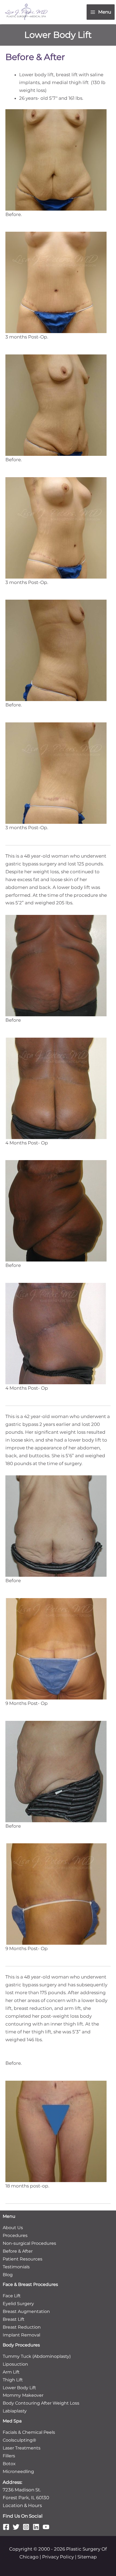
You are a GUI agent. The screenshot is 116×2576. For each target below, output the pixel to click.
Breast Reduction (22, 2327)
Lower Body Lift (19, 2388)
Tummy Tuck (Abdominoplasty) (37, 2356)
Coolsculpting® (19, 2440)
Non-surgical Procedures (29, 2243)
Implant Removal (21, 2335)
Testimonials (16, 2267)
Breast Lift (14, 2319)
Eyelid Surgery (18, 2304)
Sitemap (87, 2557)
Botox (9, 2464)
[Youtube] (46, 2527)
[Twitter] (16, 2527)
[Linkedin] (36, 2527)
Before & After (18, 2251)
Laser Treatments (22, 2448)
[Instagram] (26, 2527)
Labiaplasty (15, 2411)
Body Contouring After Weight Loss (41, 2403)
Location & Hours (22, 2505)
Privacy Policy (58, 2557)
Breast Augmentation (26, 2311)
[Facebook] (6, 2527)
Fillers (9, 2456)
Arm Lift (11, 2372)
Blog (8, 2275)
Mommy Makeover (23, 2395)
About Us (13, 2228)
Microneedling (18, 2472)
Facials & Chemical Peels (29, 2432)
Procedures (15, 2235)
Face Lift (12, 2296)
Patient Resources (23, 2259)
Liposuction (15, 2364)
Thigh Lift (13, 2380)
